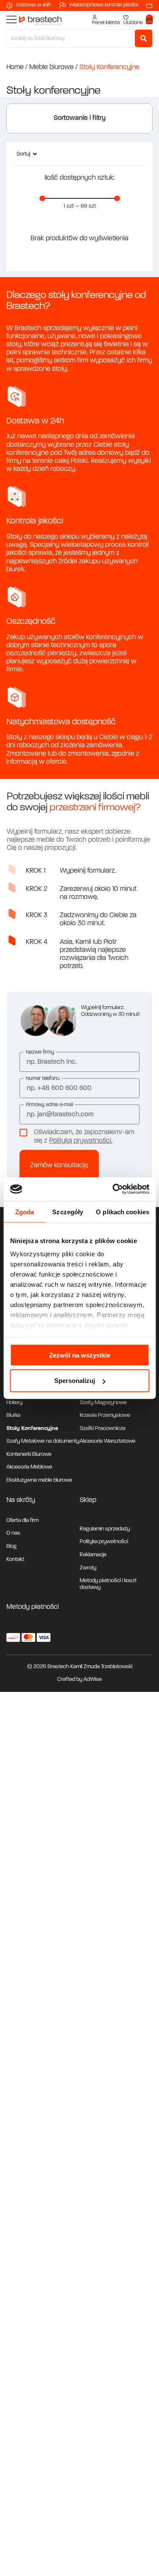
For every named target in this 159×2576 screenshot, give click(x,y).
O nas (13, 1533)
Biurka (13, 1415)
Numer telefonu (43, 1079)
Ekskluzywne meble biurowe (39, 1480)
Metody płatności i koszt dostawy (108, 1584)
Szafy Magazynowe (103, 1403)
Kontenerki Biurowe (29, 1454)
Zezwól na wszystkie (80, 1355)
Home (15, 67)
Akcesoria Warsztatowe (107, 1441)
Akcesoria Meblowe (29, 1467)
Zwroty (88, 1568)
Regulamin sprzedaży (105, 1529)
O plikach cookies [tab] (123, 1211)
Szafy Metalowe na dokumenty (43, 1441)
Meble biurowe (52, 67)
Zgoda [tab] (25, 1211)
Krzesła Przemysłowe (105, 1415)
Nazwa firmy (40, 1052)
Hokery (14, 1403)
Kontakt (15, 1559)
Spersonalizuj (75, 1381)
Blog (11, 1546)
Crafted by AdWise (79, 1679)
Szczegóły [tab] (68, 1211)
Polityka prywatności (104, 1542)
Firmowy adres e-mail (49, 1105)
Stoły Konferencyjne (32, 1428)
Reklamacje (93, 1555)
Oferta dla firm (22, 1520)
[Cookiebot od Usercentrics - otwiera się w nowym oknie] (113, 1189)
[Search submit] (144, 38)
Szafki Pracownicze (103, 1428)
